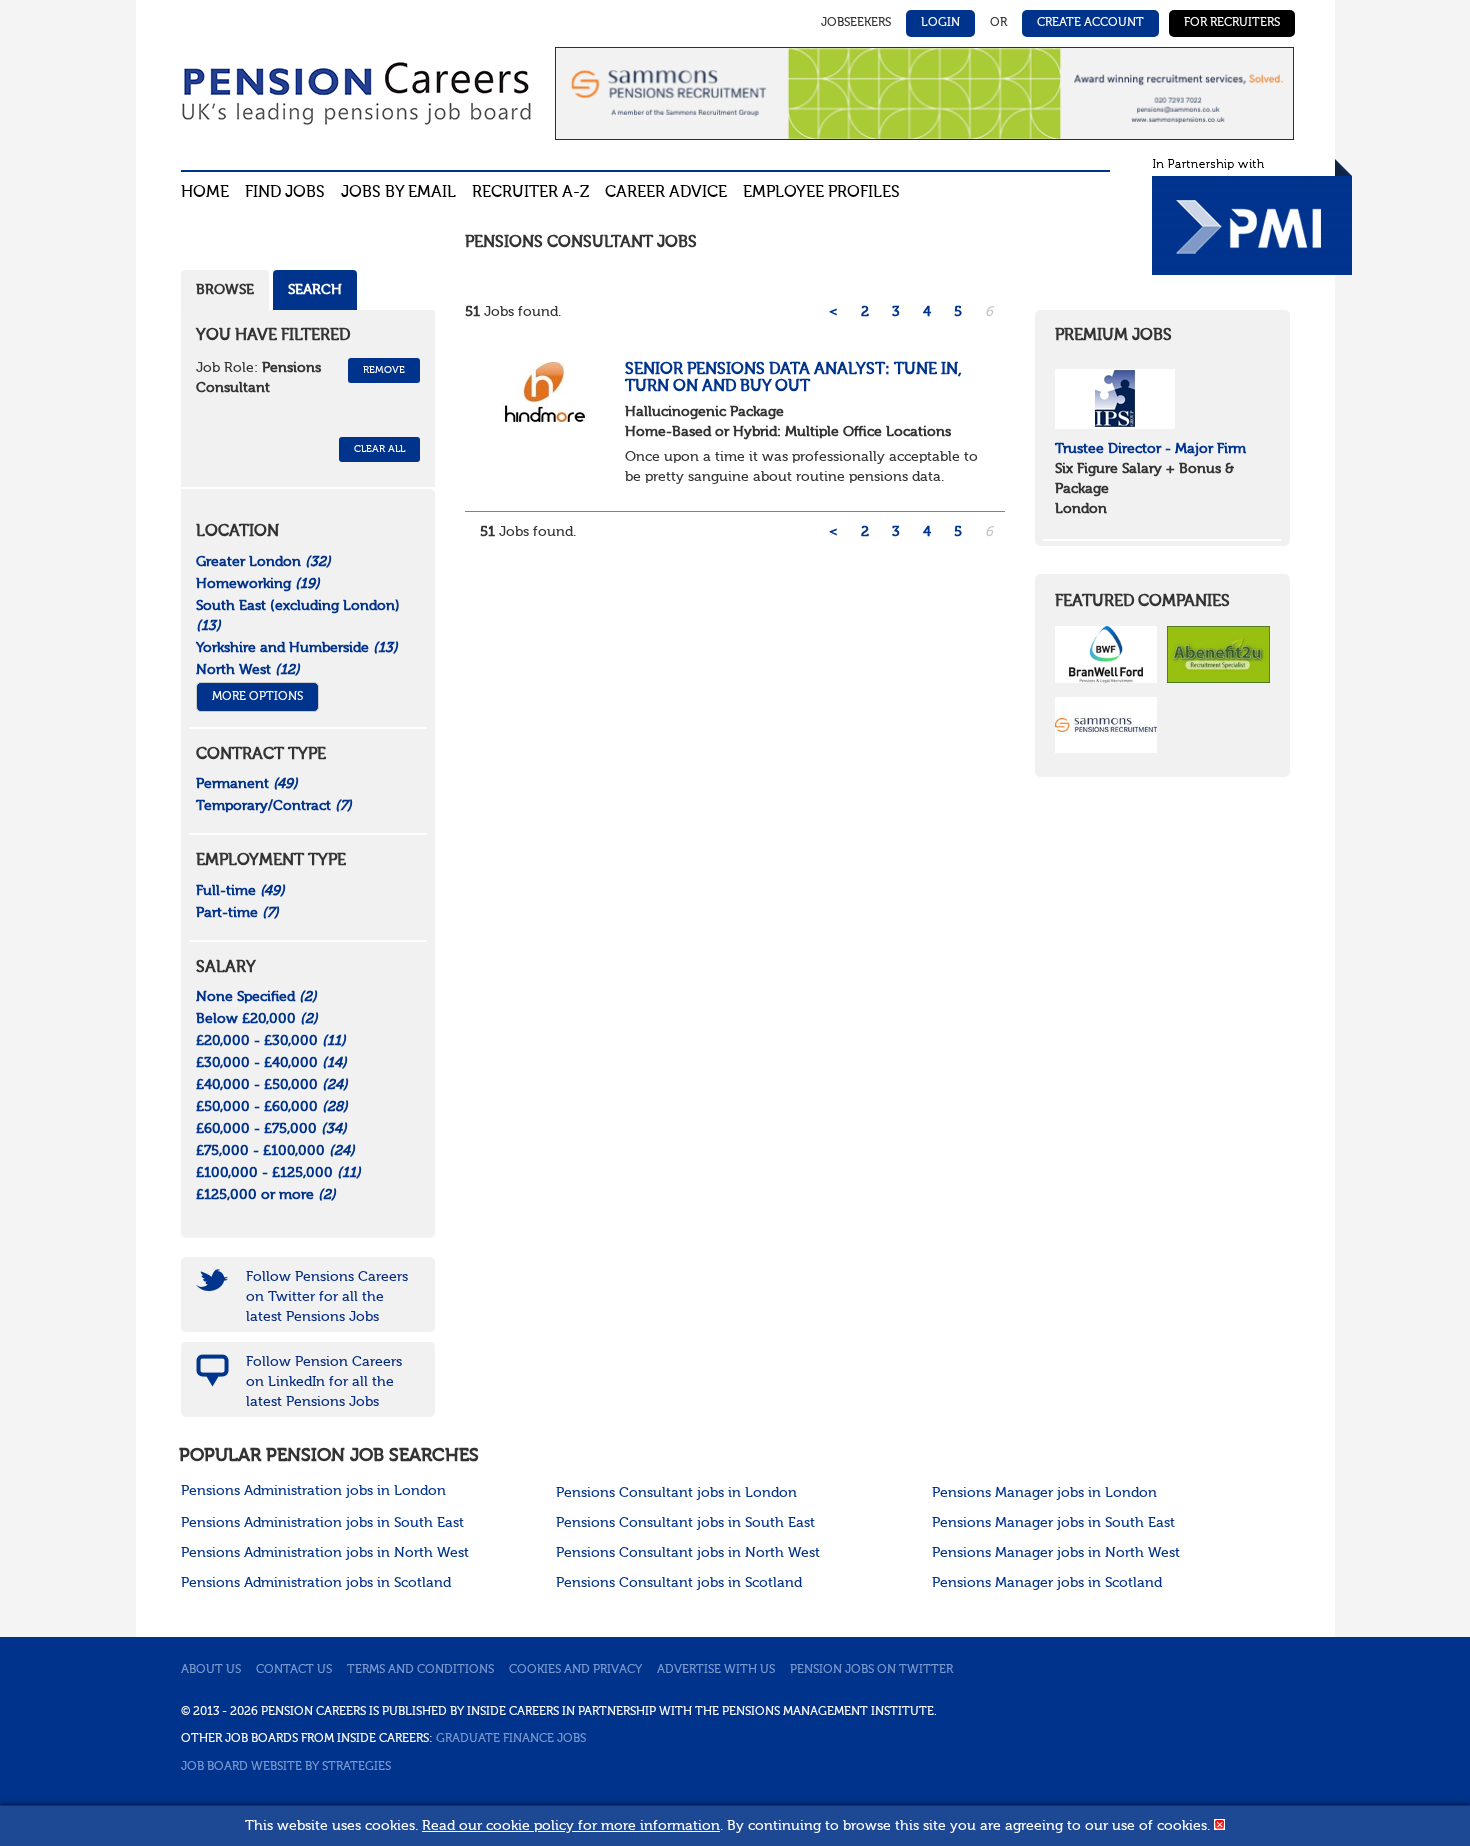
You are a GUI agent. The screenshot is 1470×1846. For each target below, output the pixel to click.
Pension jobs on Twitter (871, 1670)
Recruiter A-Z (530, 193)
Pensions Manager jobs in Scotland (1047, 1583)
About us (211, 1670)
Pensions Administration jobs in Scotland (316, 1583)
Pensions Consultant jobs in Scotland (679, 1583)
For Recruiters (1232, 23)
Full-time (240, 891)
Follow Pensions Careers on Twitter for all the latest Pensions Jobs (327, 1297)
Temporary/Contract (274, 806)
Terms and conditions (420, 1670)
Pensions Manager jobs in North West (1056, 1553)
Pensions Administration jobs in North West (325, 1553)
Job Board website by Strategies (286, 1767)
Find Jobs (285, 193)
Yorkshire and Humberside (297, 648)
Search (315, 290)
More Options (257, 697)
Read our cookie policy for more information (571, 1826)
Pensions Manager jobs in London (1044, 1493)
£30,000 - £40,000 (271, 1063)
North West (248, 670)
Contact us (294, 1670)
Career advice (666, 193)
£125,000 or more (266, 1195)
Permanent (247, 784)
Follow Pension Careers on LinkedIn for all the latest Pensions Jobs (324, 1382)
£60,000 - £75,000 (271, 1129)
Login (940, 23)
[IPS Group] (1115, 398)
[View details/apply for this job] (545, 391)
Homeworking (258, 584)
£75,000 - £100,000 (275, 1151)
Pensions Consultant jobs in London (676, 1493)
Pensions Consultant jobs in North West (688, 1553)
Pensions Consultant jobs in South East (685, 1523)
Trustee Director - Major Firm (1150, 449)
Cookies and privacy (575, 1670)
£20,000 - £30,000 (271, 1041)
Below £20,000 (257, 1019)
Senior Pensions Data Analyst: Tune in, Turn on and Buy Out (793, 379)
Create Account (1090, 23)
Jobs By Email (398, 193)
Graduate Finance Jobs (511, 1739)
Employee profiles (821, 193)
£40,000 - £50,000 (272, 1085)
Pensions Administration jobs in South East (322, 1523)
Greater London (263, 562)
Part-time (237, 913)
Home (205, 193)
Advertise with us (716, 1670)
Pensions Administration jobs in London (313, 1491)
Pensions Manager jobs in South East (1053, 1523)
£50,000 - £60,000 (272, 1107)
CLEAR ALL (379, 449)
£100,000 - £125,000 (278, 1173)
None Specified (256, 997)
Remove (384, 370)
